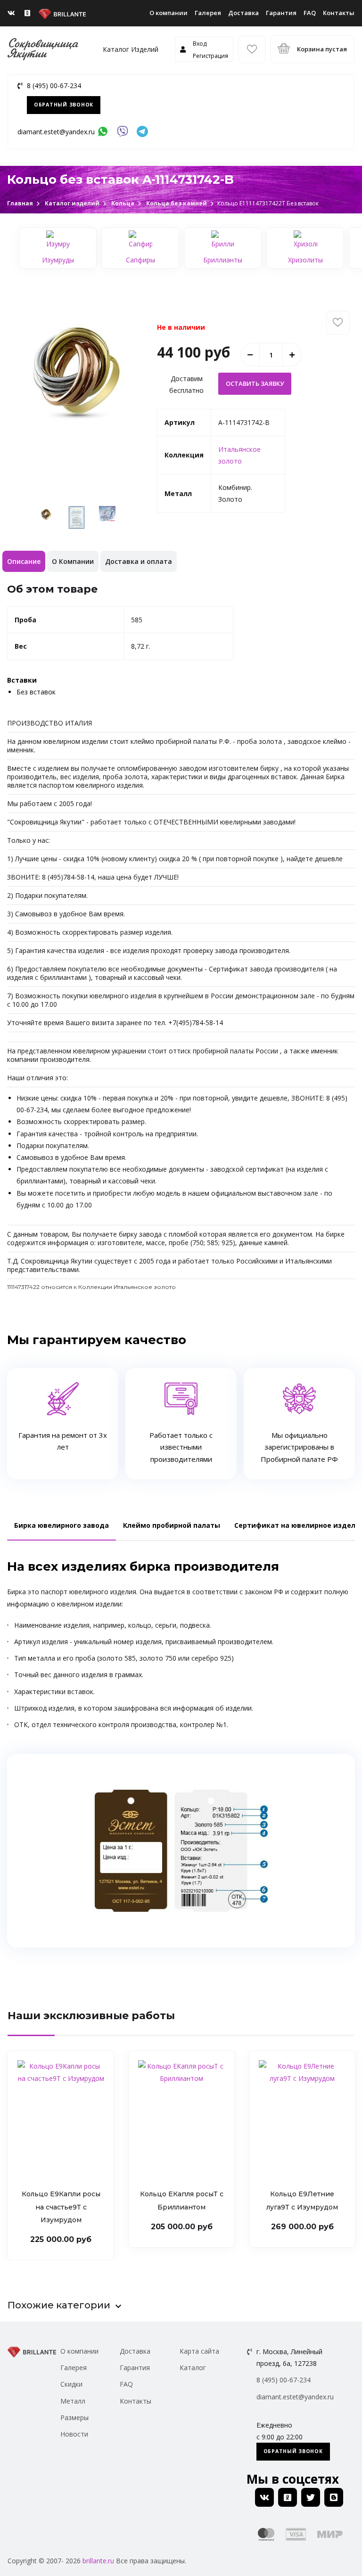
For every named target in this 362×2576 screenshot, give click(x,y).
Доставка (243, 13)
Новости (74, 2434)
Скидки (71, 2384)
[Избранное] (252, 49)
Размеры (74, 2417)
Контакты (339, 13)
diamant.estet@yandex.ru (56, 132)
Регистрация (210, 56)
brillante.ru (98, 2561)
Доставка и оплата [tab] (139, 561)
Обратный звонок (64, 105)
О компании (169, 13)
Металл (73, 2401)
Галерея (208, 13)
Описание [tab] (24, 561)
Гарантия (281, 13)
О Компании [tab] (73, 561)
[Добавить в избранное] (338, 323)
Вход (200, 44)
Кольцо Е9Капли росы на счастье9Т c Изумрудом (61, 2207)
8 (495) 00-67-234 (54, 86)
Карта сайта (199, 2351)
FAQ (310, 13)
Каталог (193, 2368)
